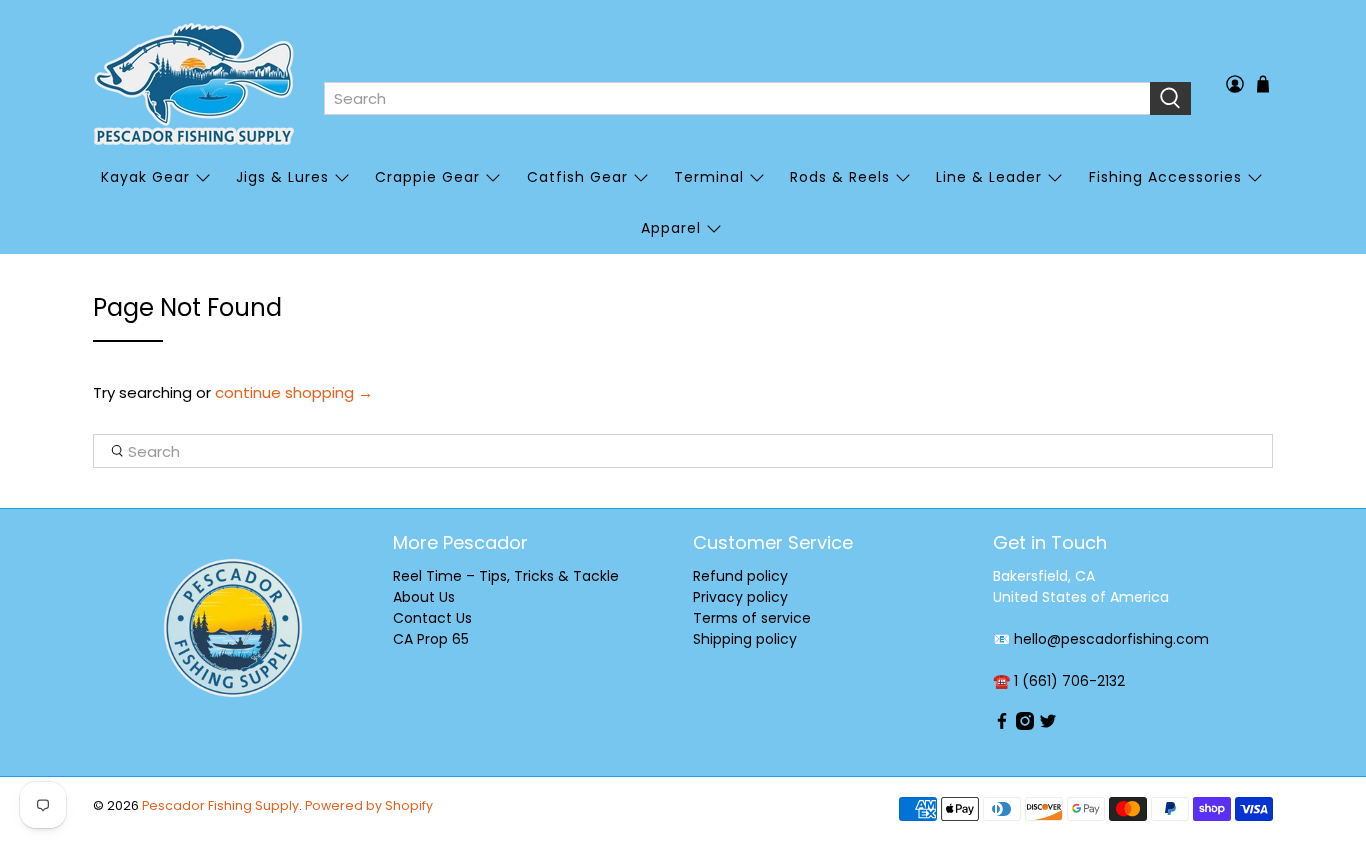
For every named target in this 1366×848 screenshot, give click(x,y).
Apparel (671, 228)
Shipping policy (745, 639)
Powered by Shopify (369, 805)
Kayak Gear (145, 177)
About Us (424, 597)
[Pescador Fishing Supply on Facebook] (1002, 725)
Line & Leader (989, 177)
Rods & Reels (840, 177)
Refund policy (740, 576)
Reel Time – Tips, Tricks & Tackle (506, 576)
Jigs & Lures (282, 177)
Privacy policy (740, 597)
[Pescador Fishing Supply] (194, 84)
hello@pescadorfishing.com (1111, 639)
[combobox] (737, 99)
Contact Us (432, 618)
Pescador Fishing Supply (220, 805)
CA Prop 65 (431, 639)
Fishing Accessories (1165, 177)
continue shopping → (294, 392)
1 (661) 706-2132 (1069, 681)
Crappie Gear (427, 177)
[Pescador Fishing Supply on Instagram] (1025, 725)
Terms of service (752, 618)
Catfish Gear (577, 177)
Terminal (709, 177)
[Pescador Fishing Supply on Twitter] (1048, 725)
